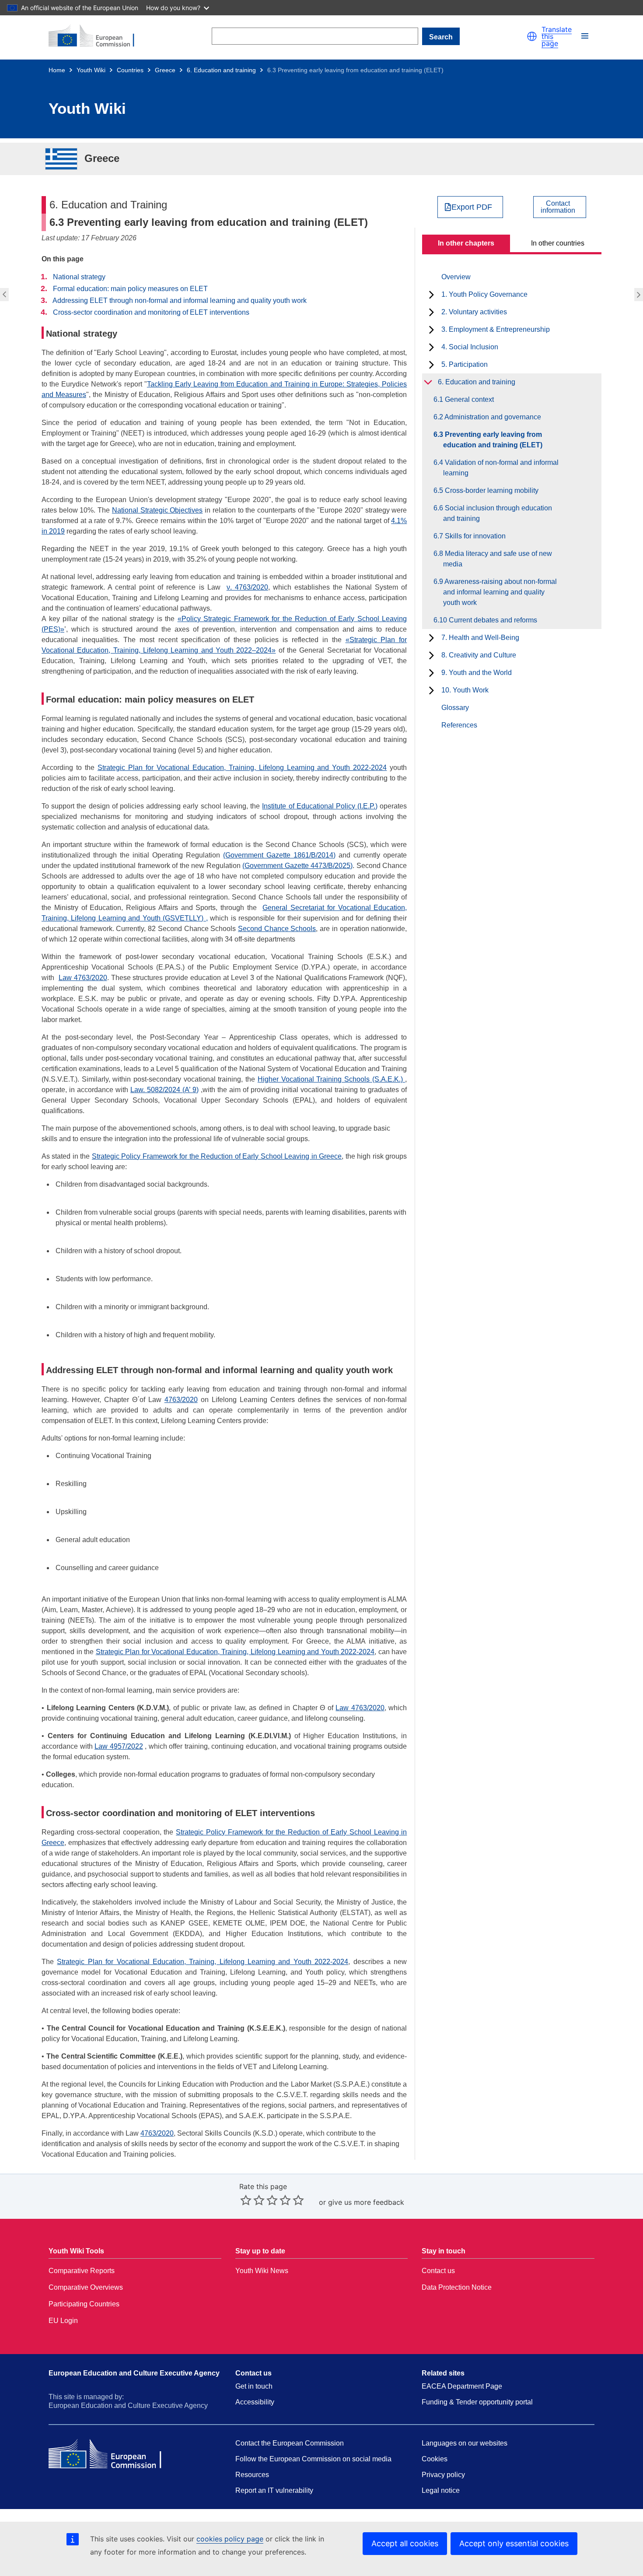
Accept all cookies (405, 2543)
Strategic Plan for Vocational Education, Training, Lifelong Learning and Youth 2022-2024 (242, 768)
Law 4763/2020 (83, 978)
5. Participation (465, 364)
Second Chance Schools (277, 929)
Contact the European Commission (290, 2443)
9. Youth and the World (477, 673)
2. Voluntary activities (474, 312)
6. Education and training (221, 70)
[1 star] (246, 2200)
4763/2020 (181, 1400)
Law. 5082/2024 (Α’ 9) (164, 1090)
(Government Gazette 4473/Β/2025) (297, 866)
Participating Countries (84, 2304)
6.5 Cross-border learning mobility (491, 490)
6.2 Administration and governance (3, 295)
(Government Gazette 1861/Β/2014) (279, 855)
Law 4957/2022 (119, 1746)
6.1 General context (468, 399)
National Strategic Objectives (157, 510)
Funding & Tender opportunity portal (477, 2402)
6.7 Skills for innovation (474, 536)
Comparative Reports (82, 2271)
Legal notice (441, 2490)
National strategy (79, 277)
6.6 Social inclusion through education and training (498, 513)
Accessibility (255, 2402)
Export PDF (472, 207)
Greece (165, 70)
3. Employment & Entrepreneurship (496, 329)
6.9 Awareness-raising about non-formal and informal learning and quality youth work (500, 592)
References (459, 725)
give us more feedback (366, 2202)
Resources (252, 2475)
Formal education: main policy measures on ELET (130, 289)
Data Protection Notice (457, 2287)
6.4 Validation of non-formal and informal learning (640, 295)
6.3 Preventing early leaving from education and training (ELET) (493, 440)
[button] (532, 36)
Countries (130, 70)
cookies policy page (230, 2539)
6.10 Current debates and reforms (490, 620)
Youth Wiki (91, 70)
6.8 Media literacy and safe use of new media (498, 559)
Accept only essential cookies (514, 2543)
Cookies (435, 2459)
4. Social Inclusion (470, 347)
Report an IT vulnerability (274, 2490)
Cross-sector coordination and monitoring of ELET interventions (151, 312)
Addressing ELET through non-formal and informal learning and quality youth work (180, 300)
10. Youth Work (465, 690)
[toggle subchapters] (432, 295)
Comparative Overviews (86, 2287)
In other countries (558, 243)
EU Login (63, 2321)
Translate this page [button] (557, 36)
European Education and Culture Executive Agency (134, 2373)
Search (441, 37)
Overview (456, 277)
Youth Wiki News (262, 2271)
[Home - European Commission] (97, 36)
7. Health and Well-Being (480, 638)
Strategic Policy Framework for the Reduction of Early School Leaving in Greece (217, 1156)
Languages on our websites (465, 2443)
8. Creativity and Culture (479, 655)
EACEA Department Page (462, 2386)
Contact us (438, 2271)
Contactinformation (558, 207)
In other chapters (466, 243)
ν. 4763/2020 (247, 587)
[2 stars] (252, 2200)
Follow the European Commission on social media (313, 2459)
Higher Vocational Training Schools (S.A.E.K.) (331, 1079)
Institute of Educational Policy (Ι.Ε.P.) (320, 806)
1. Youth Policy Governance (484, 294)
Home (57, 70)
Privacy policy (443, 2475)
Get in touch (254, 2386)
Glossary (455, 708)
